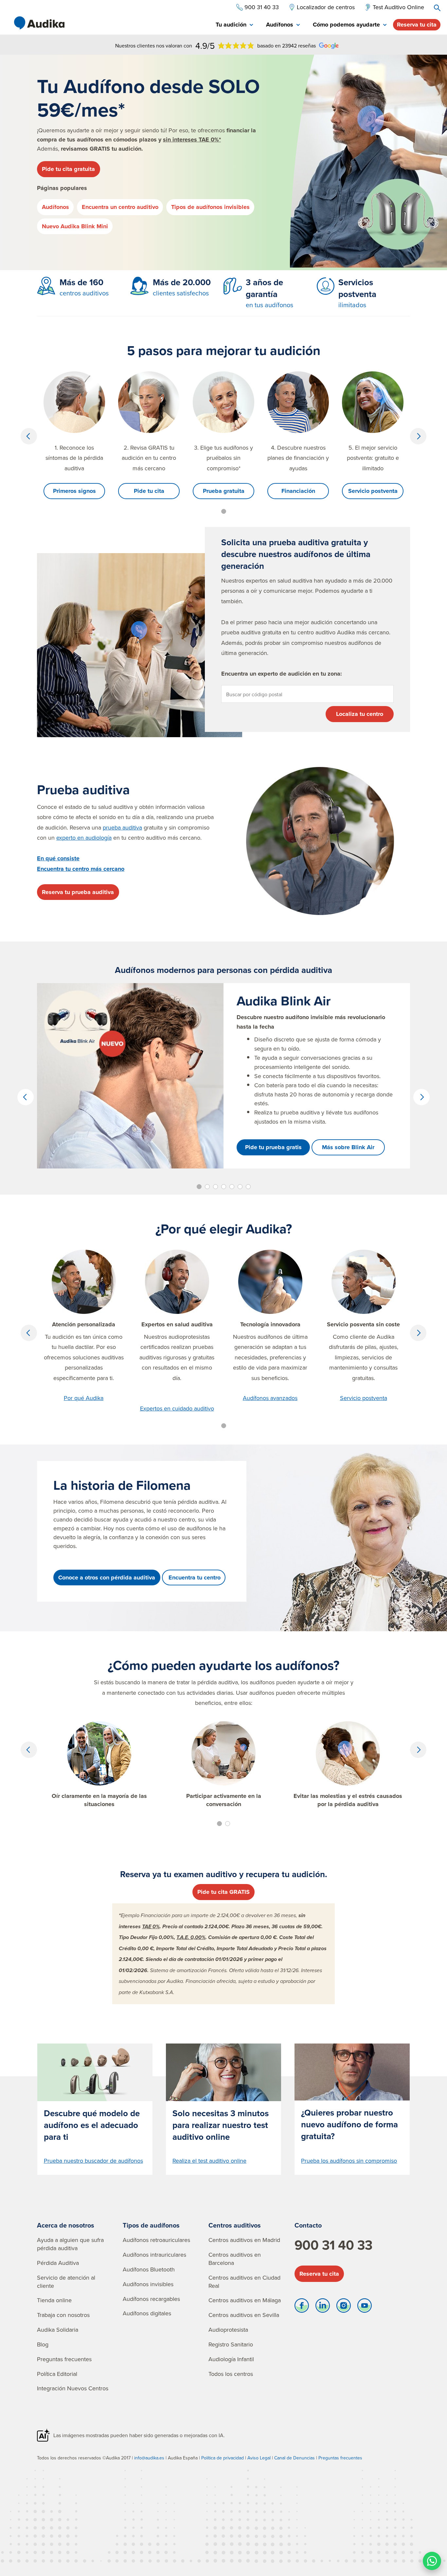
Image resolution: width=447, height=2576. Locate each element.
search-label (437, 8)
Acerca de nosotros (66, 2225)
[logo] (39, 23)
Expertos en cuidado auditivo (177, 1408)
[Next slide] (418, 436)
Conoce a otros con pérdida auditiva (107, 1577)
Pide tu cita (149, 491)
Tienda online (54, 2300)
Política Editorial (57, 2374)
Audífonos (55, 207)
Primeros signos (74, 491)
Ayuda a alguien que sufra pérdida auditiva (70, 2244)
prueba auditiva (122, 827)
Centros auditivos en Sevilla (244, 2315)
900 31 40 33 (333, 2245)
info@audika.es (149, 2458)
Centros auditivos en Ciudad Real (244, 2282)
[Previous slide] (29, 436)
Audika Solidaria (58, 2330)
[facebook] (302, 2307)
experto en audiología (84, 838)
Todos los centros (231, 2374)
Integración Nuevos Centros (73, 2388)
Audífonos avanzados (270, 1398)
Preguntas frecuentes (64, 2359)
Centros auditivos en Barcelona (235, 2259)
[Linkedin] (323, 2307)
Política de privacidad (223, 2458)
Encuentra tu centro (194, 1577)
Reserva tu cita (417, 25)
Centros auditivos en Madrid (244, 2240)
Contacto (308, 2225)
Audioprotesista (228, 2330)
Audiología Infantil (231, 2359)
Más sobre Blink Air (348, 1147)
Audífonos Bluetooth (149, 2269)
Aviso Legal (259, 2458)
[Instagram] (344, 2307)
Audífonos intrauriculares (154, 2255)
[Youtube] (365, 2307)
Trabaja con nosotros (63, 2315)
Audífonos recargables (151, 2299)
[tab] (234, 25)
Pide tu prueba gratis (273, 1147)
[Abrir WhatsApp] (432, 2561)
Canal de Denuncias (295, 2458)
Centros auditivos (235, 2225)
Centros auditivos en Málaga (245, 2300)
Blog (43, 2344)
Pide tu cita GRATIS (223, 1892)
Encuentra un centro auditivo (120, 207)
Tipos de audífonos (151, 2225)
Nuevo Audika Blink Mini (75, 226)
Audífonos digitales (147, 2313)
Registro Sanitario (231, 2344)
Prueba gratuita (224, 491)
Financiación (298, 491)
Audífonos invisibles (148, 2284)
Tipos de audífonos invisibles (210, 207)
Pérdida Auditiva (58, 2263)
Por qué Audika (84, 1398)
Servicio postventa (373, 491)
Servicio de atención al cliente (66, 2282)
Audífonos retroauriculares (156, 2240)
